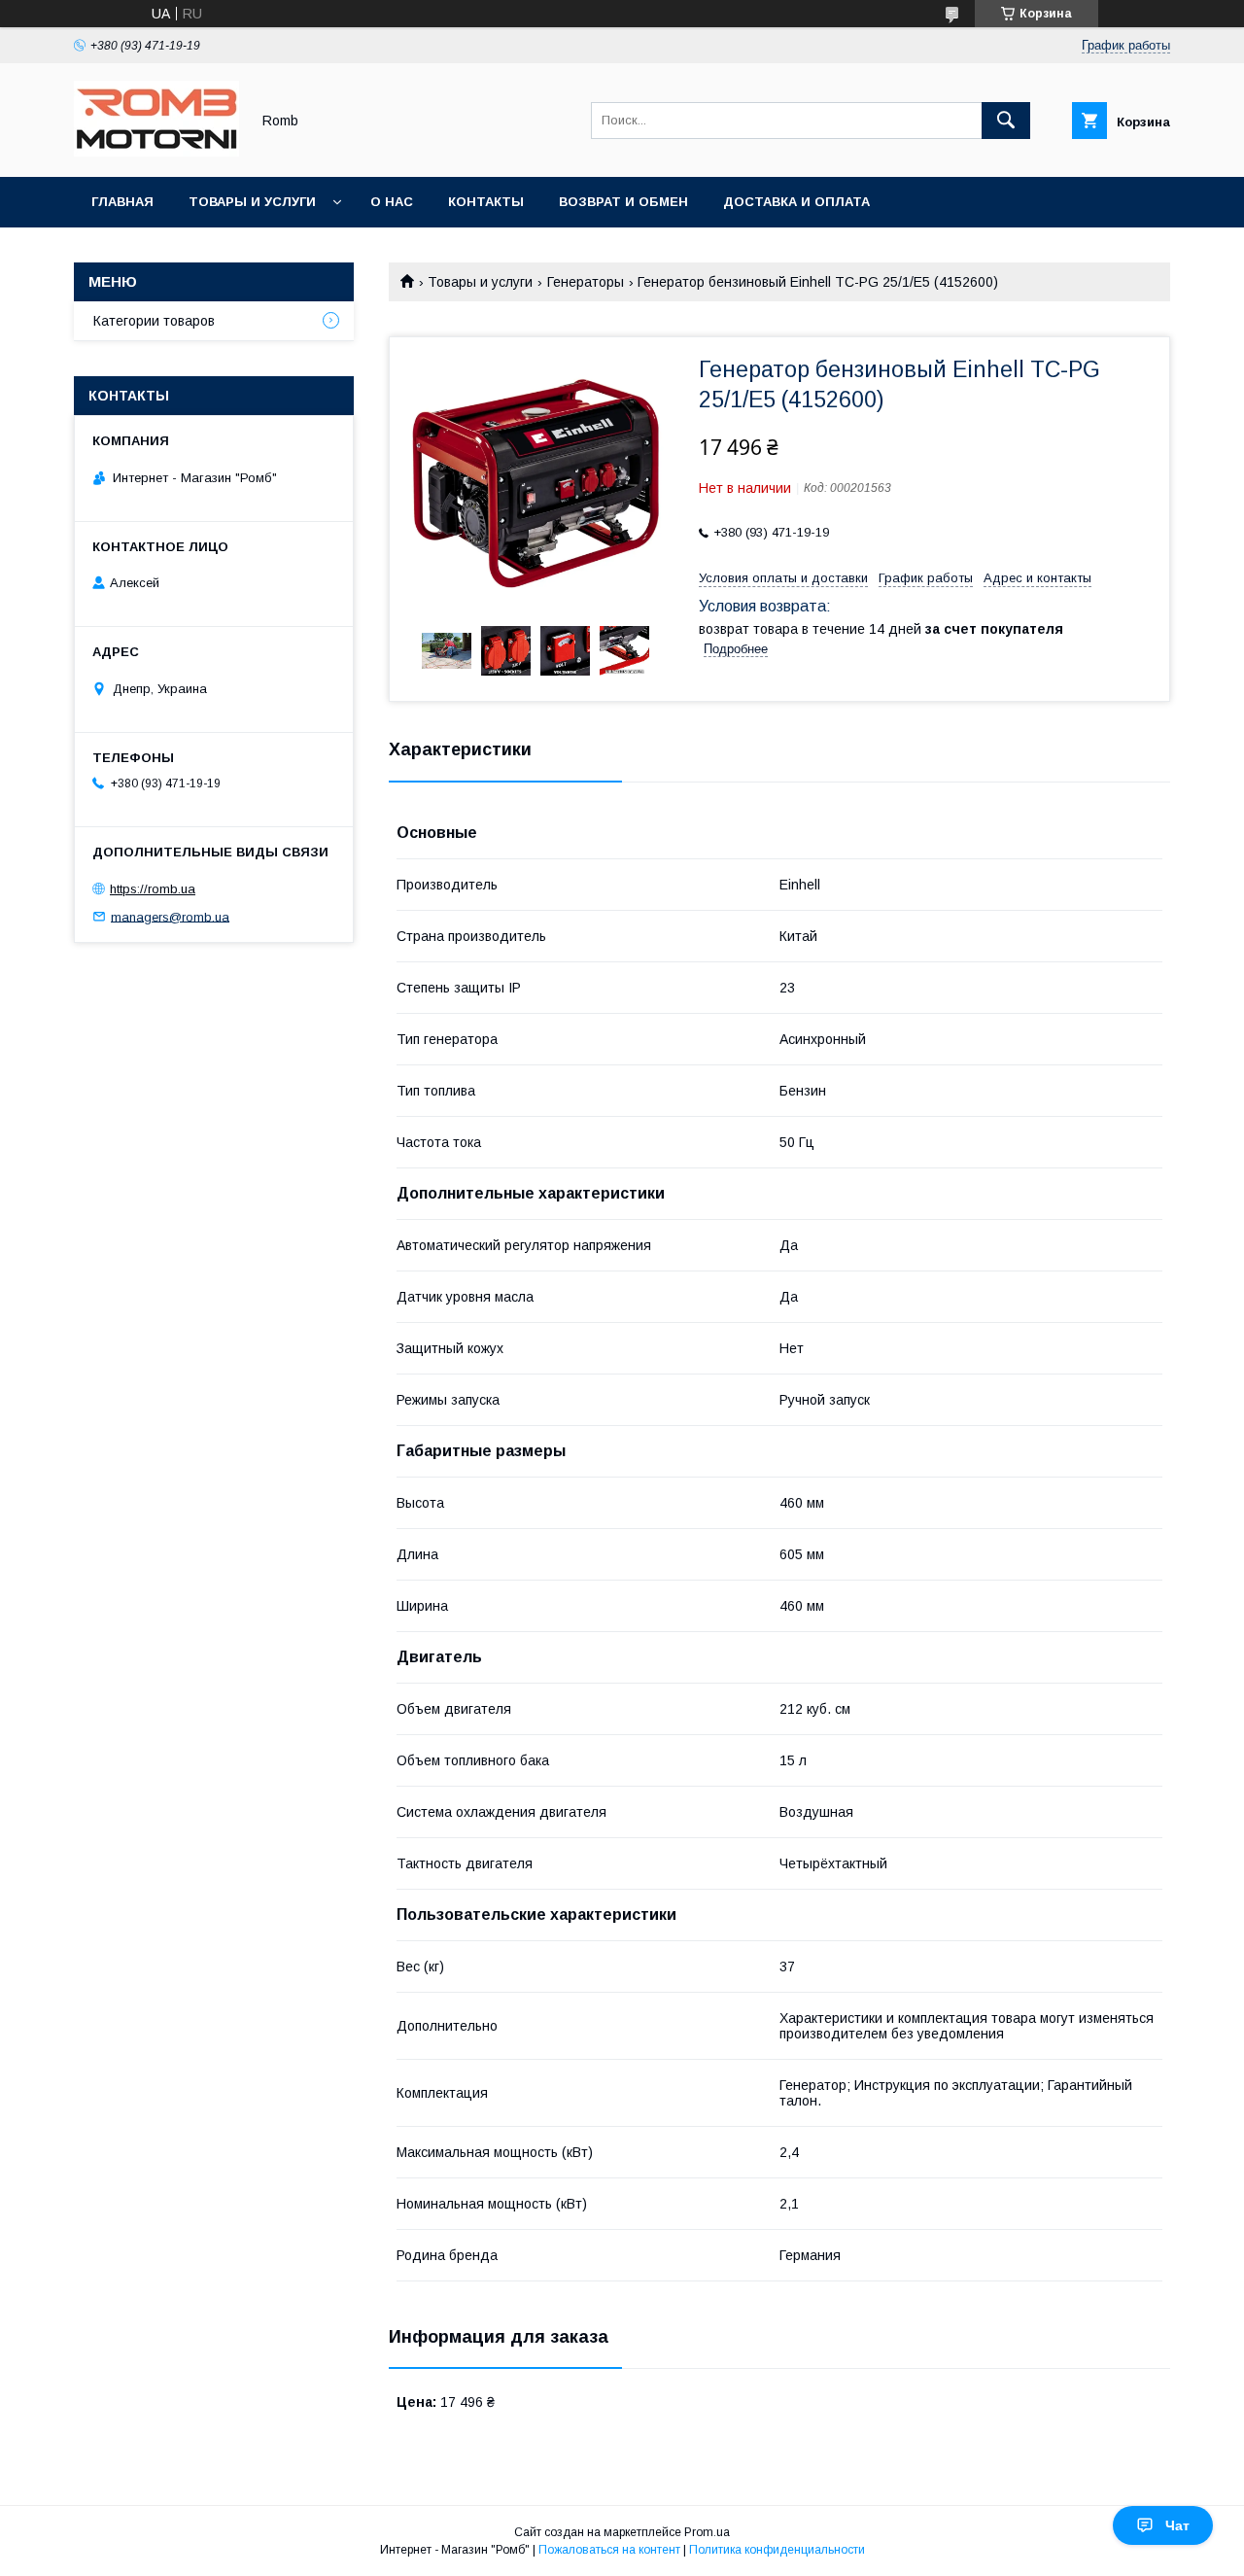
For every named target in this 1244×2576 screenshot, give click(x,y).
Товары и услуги (252, 202)
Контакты (486, 202)
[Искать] (1006, 121)
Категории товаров (154, 321)
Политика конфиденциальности (777, 2550)
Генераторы (586, 282)
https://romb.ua (153, 889)
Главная (122, 202)
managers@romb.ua (170, 916)
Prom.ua (707, 2532)
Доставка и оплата (796, 202)
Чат (1177, 2525)
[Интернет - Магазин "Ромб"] (156, 152)
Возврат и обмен (623, 202)
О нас (392, 202)
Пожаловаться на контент (609, 2550)
